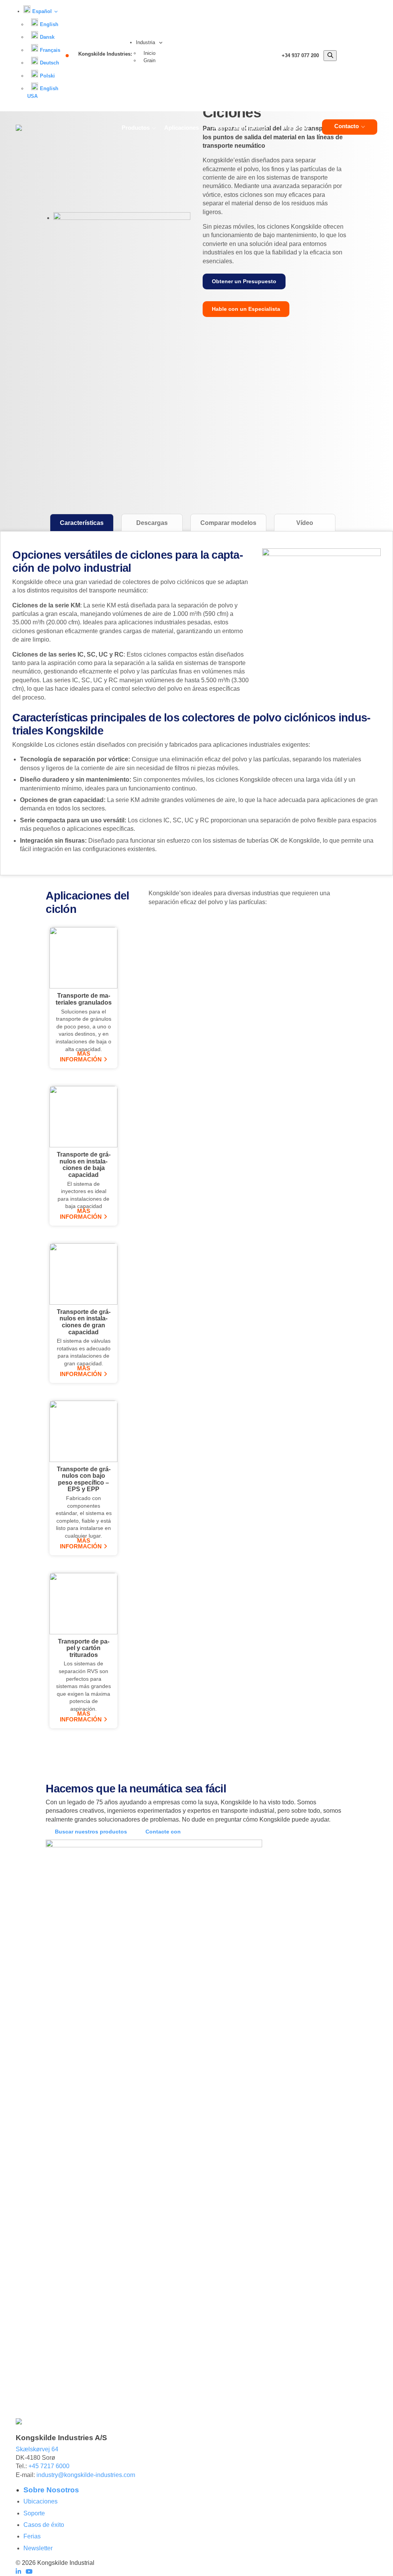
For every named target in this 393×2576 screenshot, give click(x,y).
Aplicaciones (182, 128)
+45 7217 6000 (49, 2466)
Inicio (149, 53)
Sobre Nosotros (51, 2490)
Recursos (296, 128)
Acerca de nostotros (241, 128)
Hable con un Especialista (246, 309)
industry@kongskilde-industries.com (86, 2475)
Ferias (32, 2536)
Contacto (347, 126)
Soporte (34, 2513)
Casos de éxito (44, 2525)
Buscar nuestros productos (91, 1832)
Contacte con (163, 1832)
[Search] (330, 56)
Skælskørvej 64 (37, 2449)
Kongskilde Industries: (105, 54)
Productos (136, 128)
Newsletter (38, 2548)
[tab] (82, 523)
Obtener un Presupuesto (244, 281)
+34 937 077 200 (300, 55)
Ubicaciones (40, 2501)
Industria (146, 42)
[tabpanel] (196, 702)
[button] (40, 11)
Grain (149, 60)
